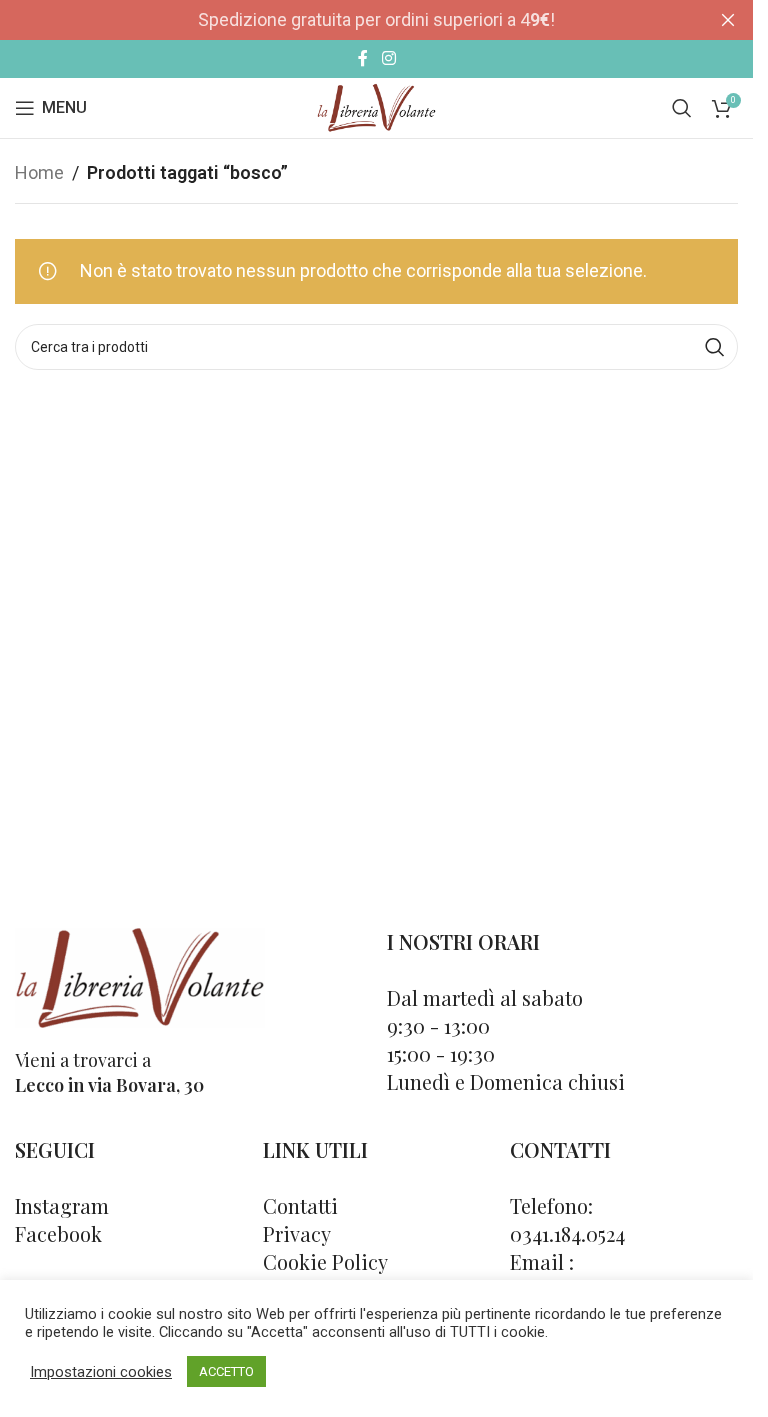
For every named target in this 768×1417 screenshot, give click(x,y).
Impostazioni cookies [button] (101, 1372)
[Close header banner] (728, 20)
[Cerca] (682, 108)
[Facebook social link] (363, 58)
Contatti (300, 1205)
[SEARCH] (715, 347)
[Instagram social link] (388, 58)
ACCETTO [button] (226, 1371)
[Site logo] (376, 106)
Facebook (58, 1233)
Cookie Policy (325, 1261)
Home (39, 172)
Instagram (62, 1205)
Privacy (297, 1233)
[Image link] (140, 975)
